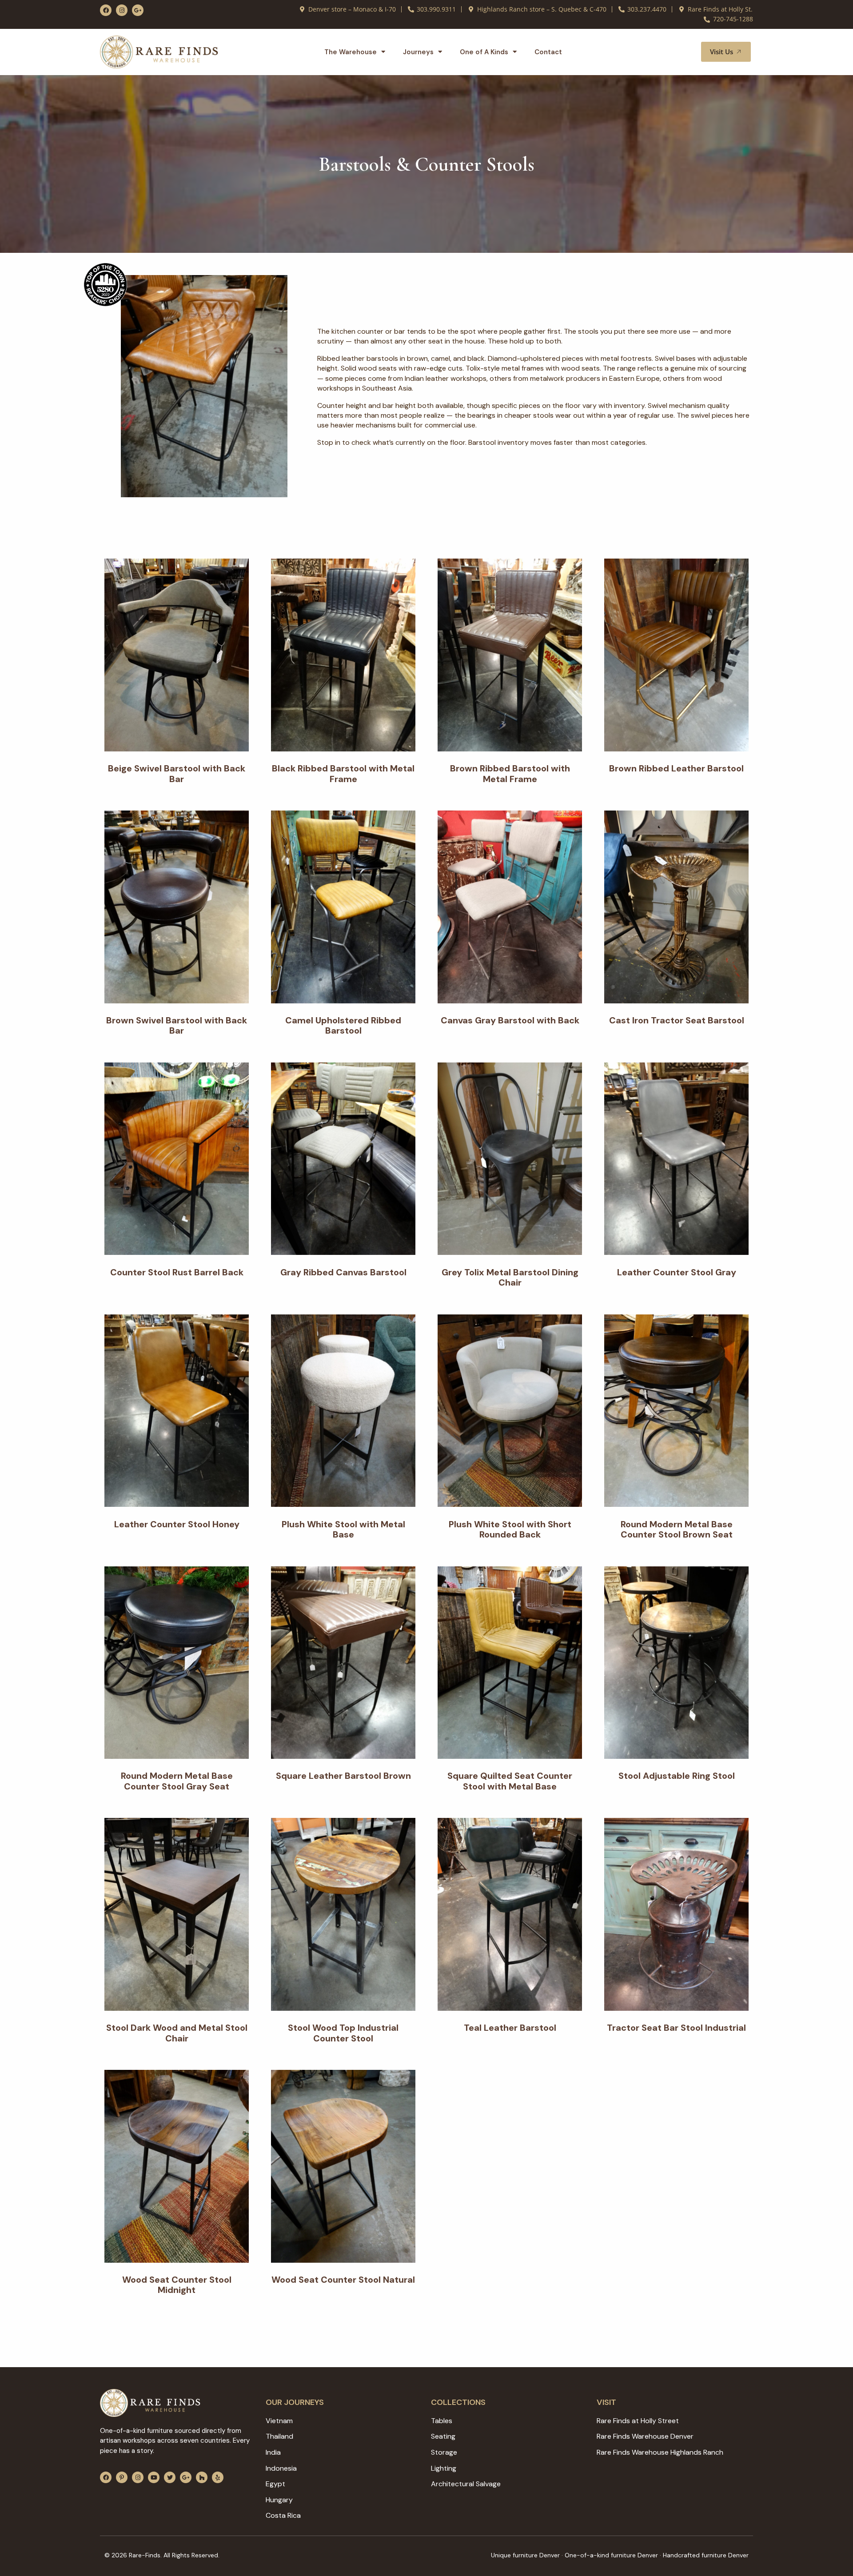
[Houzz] (202, 2477)
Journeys (418, 52)
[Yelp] (218, 2477)
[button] (684, 52)
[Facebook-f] (106, 10)
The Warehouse (351, 52)
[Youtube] (154, 2477)
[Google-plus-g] (138, 10)
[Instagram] (122, 10)
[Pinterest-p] (122, 2477)
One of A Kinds (484, 52)
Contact (548, 52)
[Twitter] (170, 2477)
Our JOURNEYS (295, 2402)
